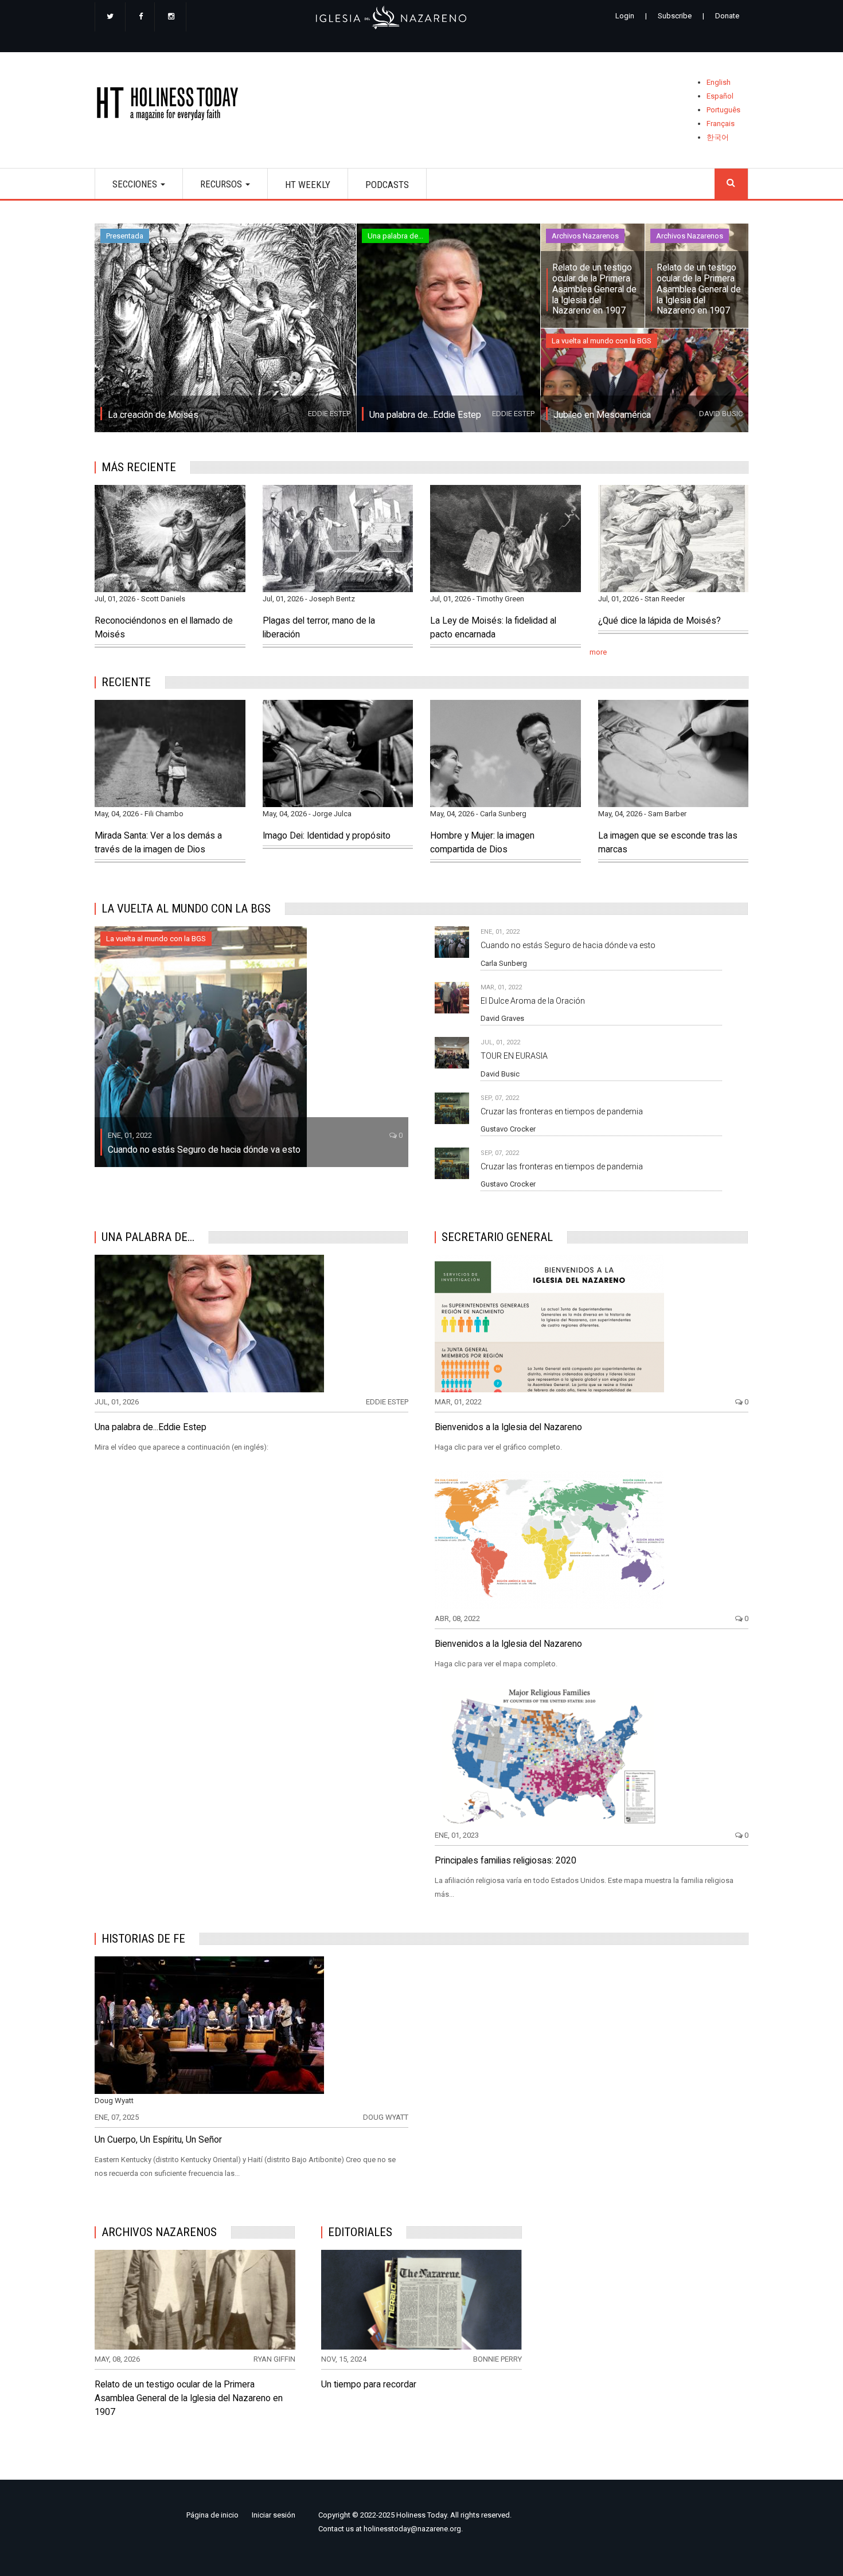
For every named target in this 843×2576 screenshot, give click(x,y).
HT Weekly (308, 185)
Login (625, 16)
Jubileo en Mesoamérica (602, 415)
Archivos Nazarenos (585, 236)
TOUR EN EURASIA (514, 1056)
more (598, 652)
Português (723, 110)
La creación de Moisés (153, 415)
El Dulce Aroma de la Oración (533, 1001)
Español (720, 96)
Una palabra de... (395, 236)
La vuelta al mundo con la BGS (602, 341)
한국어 (718, 137)
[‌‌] (110, 17)
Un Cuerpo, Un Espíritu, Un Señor (158, 2140)
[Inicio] (171, 106)
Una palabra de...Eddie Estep (425, 415)
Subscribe (675, 16)
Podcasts (387, 185)
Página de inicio (212, 2515)
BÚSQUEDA (731, 184)
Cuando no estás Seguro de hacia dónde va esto (204, 1150)
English (719, 82)
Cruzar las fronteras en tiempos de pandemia (562, 1111)
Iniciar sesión (274, 2515)
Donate (727, 16)
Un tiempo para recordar (369, 2385)
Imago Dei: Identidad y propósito (327, 836)
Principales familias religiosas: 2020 (506, 1861)
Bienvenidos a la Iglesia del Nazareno (508, 1427)
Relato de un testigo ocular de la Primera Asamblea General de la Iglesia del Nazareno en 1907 (594, 289)
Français (721, 124)
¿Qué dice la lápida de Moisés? (659, 621)
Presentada (125, 236)
